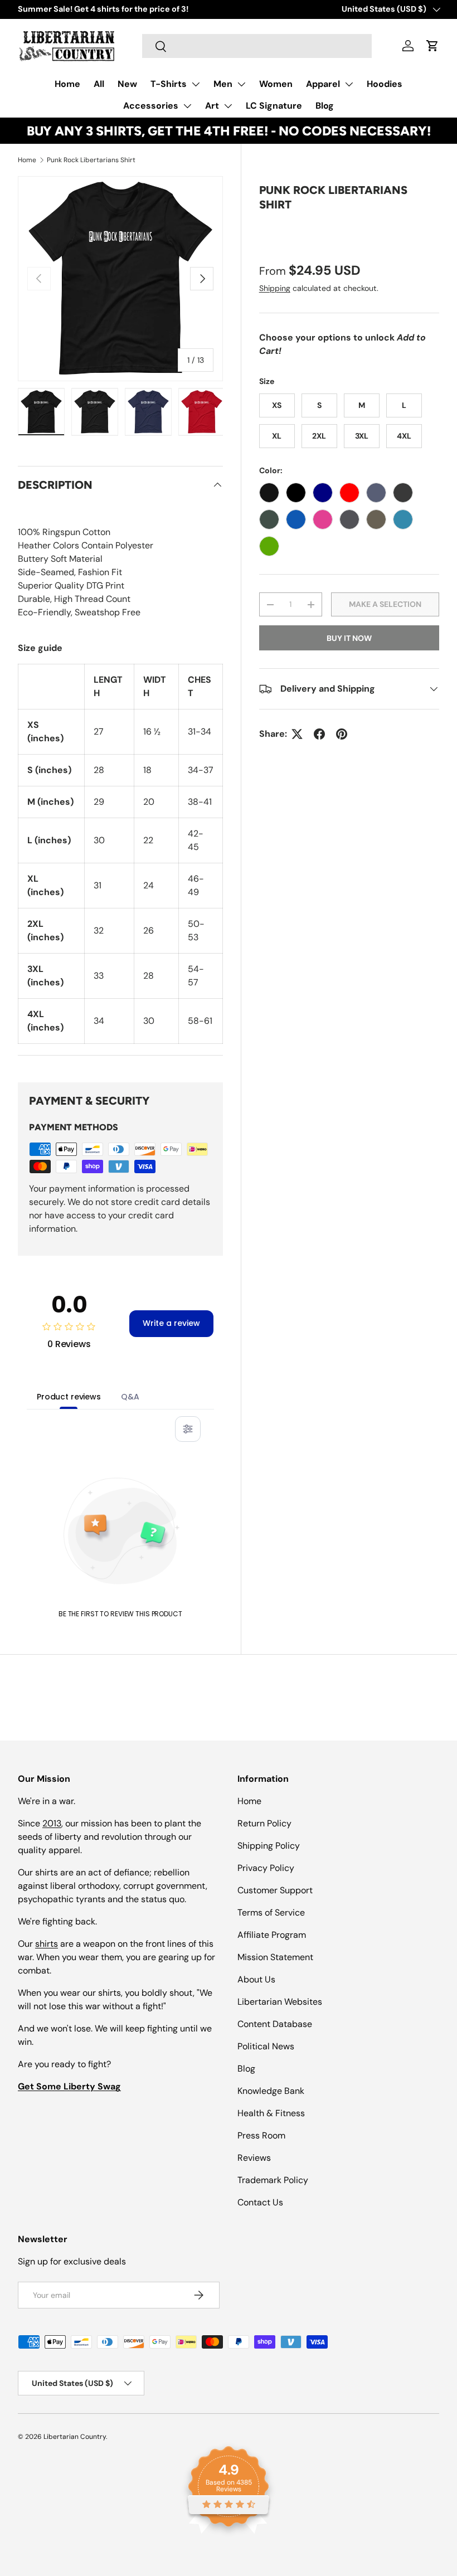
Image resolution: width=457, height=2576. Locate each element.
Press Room (261, 2135)
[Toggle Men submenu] (241, 84)
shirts (47, 1944)
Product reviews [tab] (69, 1397)
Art (212, 106)
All (99, 84)
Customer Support (275, 1890)
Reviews (254, 2158)
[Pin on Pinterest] (342, 734)
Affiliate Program (272, 1935)
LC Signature (274, 106)
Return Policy (264, 1823)
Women (276, 84)
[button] (432, 46)
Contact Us (260, 2202)
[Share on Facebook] (319, 734)
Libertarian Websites (280, 2002)
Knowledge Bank (271, 2091)
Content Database (275, 2024)
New (127, 84)
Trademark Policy (273, 2180)
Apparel (323, 84)
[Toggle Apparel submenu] (349, 84)
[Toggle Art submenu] (228, 106)
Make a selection (385, 604)
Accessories (151, 106)
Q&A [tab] (130, 1397)
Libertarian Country (75, 2437)
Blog (325, 106)
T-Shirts (169, 84)
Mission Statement (275, 1957)
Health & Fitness (271, 2113)
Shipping (275, 288)
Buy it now (349, 638)
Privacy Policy (266, 1868)
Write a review (171, 1323)
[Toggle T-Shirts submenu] (196, 84)
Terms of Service (271, 1912)
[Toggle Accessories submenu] (187, 106)
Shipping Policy (269, 1846)
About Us (256, 1979)
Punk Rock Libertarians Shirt (91, 160)
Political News (266, 2046)
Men (223, 84)
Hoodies (385, 84)
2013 (52, 1823)
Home (67, 84)
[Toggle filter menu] (188, 1429)
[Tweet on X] (297, 734)
